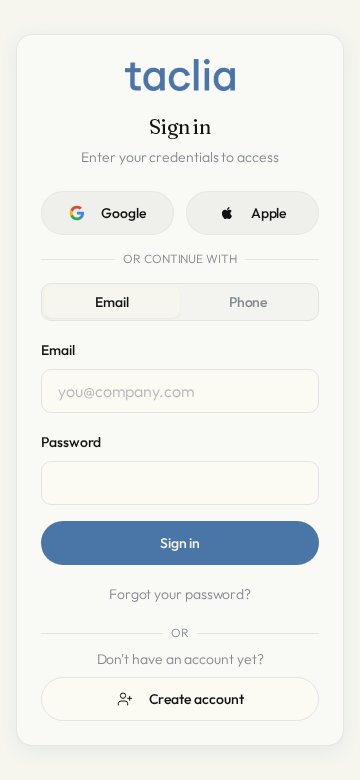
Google (123, 213)
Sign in (180, 543)
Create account (196, 699)
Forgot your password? (180, 594)
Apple (269, 213)
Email (112, 302)
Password (71, 442)
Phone (248, 302)
